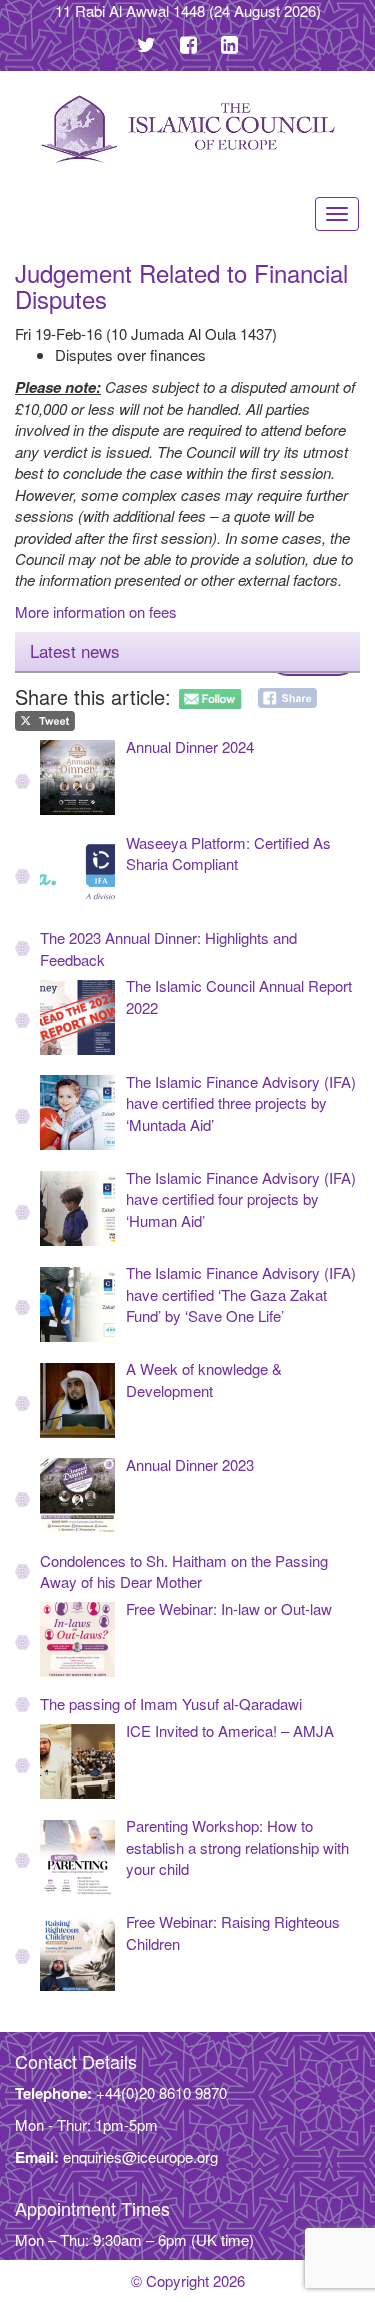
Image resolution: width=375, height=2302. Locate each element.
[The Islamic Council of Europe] (187, 129)
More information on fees (96, 611)
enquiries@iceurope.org (140, 2156)
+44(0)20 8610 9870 (161, 2092)
